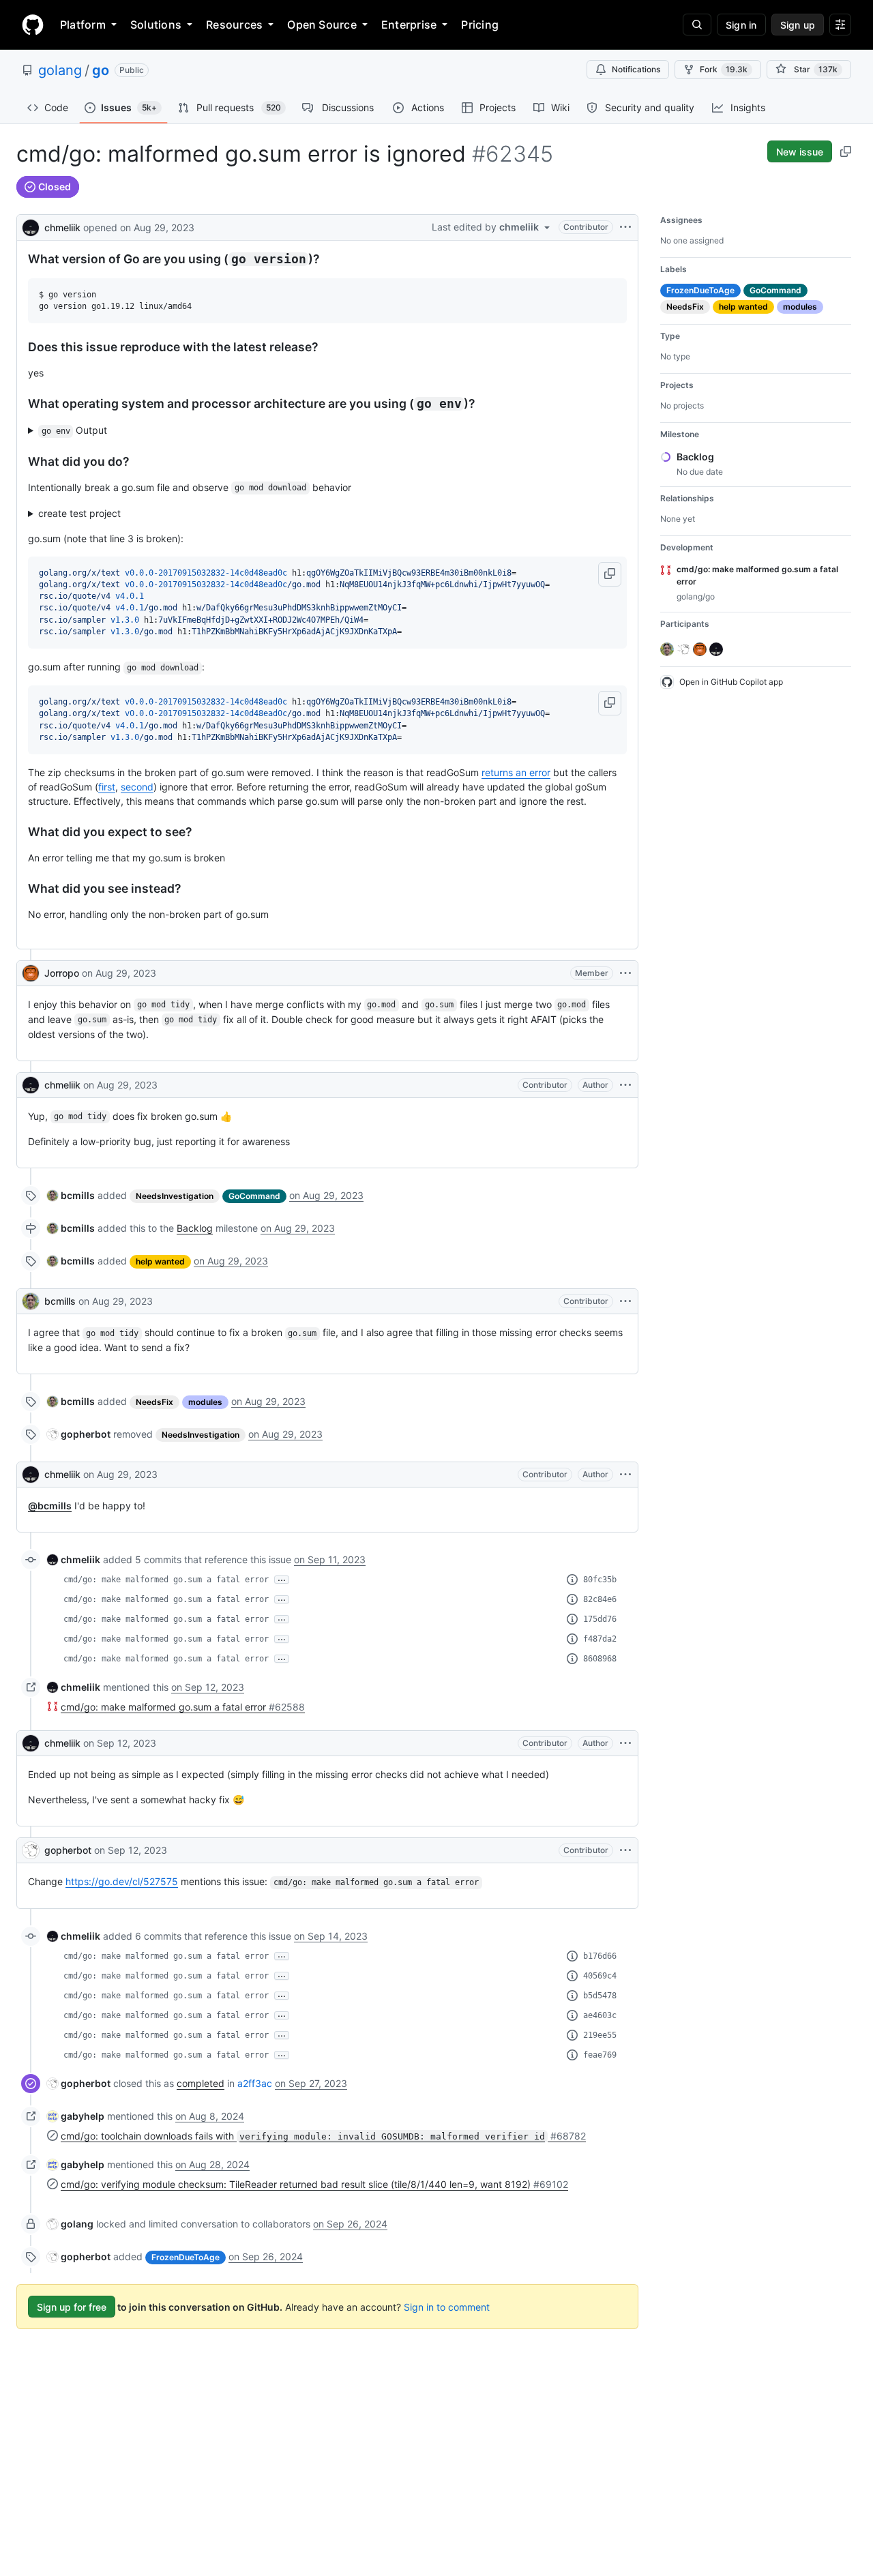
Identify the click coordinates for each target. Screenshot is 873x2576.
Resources (234, 25)
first (107, 787)
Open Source (322, 25)
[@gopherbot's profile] (31, 1850)
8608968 (600, 1659)
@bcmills (50, 1506)
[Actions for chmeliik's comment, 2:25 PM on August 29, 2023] (625, 1475)
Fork (724, 69)
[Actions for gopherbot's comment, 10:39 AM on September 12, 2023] (625, 1850)
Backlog (195, 1228)
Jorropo (62, 973)
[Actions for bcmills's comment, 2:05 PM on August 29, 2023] (625, 1301)
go (101, 70)
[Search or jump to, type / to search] (697, 25)
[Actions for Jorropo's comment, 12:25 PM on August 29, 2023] (625, 973)
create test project (79, 513)
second (137, 787)
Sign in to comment (447, 2307)
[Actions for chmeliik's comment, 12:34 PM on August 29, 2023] (625, 1085)
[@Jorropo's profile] (31, 973)
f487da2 (600, 1639)
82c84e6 (600, 1599)
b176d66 (600, 1956)
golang (60, 70)
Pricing (480, 25)
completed (201, 2083)
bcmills (60, 1301)
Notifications (636, 69)
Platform (83, 25)
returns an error (516, 772)
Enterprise (409, 25)
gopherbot (68, 1850)
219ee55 (600, 2035)
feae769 (600, 2055)
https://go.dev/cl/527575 (122, 1881)
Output (75, 430)
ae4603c (600, 2015)
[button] (610, 574)
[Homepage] (33, 25)
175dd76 (600, 1619)
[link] (71, 1195)
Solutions (156, 25)
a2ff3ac (255, 2083)
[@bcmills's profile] (31, 1301)
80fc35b (600, 1580)
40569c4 (600, 1976)
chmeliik (62, 227)
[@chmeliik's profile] (31, 226)
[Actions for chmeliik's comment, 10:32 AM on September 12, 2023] (625, 1743)
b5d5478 (600, 1996)
